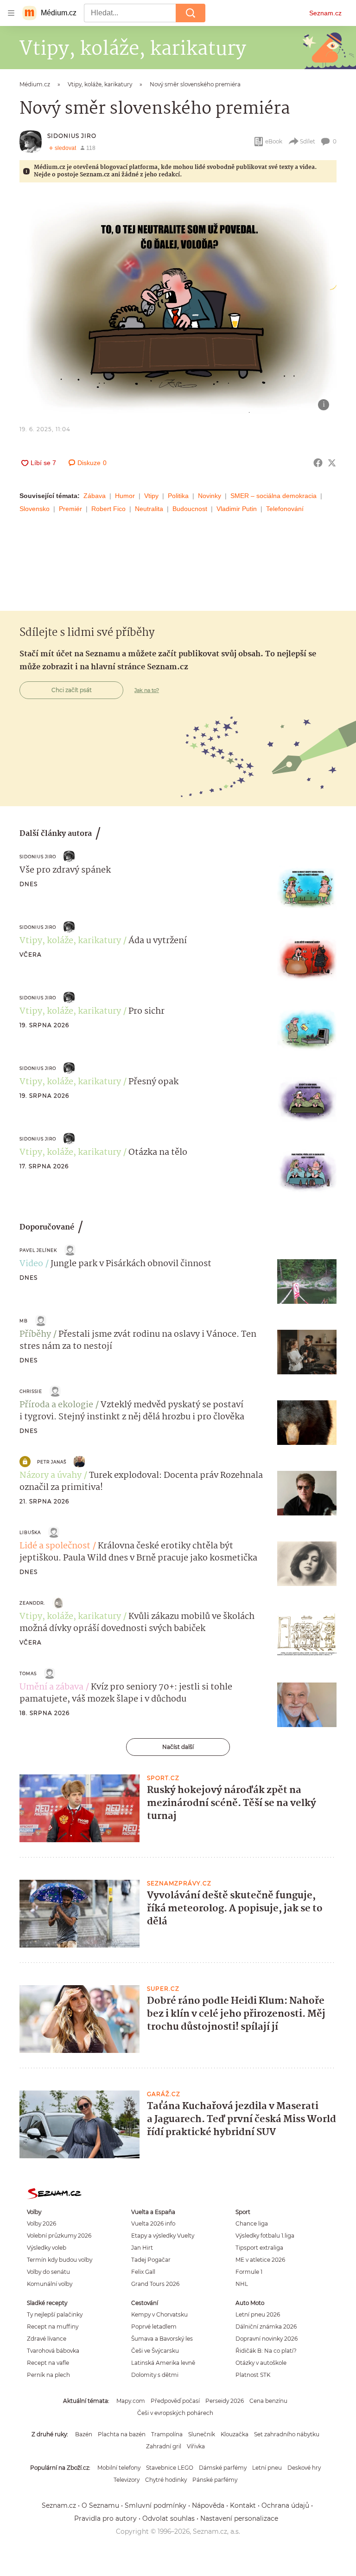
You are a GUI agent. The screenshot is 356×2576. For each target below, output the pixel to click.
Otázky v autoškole (261, 2363)
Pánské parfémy (215, 2480)
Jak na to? (147, 690)
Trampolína (167, 2434)
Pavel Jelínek (38, 1250)
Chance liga (252, 2223)
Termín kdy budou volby (60, 2260)
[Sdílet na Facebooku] (318, 463)
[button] (178, 306)
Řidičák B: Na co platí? (266, 2351)
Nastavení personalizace (239, 2518)
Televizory (127, 2480)
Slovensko (35, 509)
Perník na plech (48, 2375)
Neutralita (149, 509)
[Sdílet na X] (332, 463)
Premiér (70, 509)
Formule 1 (249, 2272)
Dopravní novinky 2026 (267, 2339)
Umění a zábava (51, 1687)
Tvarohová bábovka (53, 2351)
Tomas (28, 1673)
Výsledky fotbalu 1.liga (265, 2236)
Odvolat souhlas (168, 2518)
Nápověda (208, 2505)
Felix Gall (143, 2272)
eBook (274, 141)
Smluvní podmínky (156, 2505)
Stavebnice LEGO (170, 2468)
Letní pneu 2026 (258, 2314)
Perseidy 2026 (225, 2401)
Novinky (210, 496)
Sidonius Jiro (72, 136)
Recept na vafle (48, 2363)
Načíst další (178, 1747)
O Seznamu (100, 2505)
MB (24, 1321)
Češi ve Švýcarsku (155, 2351)
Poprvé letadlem (154, 2327)
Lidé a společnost (55, 1546)
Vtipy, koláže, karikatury (70, 941)
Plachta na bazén (122, 2434)
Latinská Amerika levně (163, 2363)
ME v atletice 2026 (260, 2260)
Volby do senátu (48, 2272)
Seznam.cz (325, 13)
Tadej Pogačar (151, 2260)
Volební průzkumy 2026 (59, 2236)
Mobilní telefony (119, 2468)
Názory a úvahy (51, 1476)
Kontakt (243, 2505)
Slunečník (202, 2434)
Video (31, 1264)
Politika (178, 496)
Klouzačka (235, 2434)
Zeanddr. (32, 1603)
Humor (125, 496)
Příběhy (35, 1334)
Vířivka (196, 2446)
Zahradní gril (164, 2446)
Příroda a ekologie (56, 1405)
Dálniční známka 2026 (266, 2327)
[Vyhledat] (191, 13)
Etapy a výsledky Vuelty (163, 2236)
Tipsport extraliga (259, 2248)
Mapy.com (131, 2401)
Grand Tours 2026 (155, 2284)
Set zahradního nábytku (287, 2434)
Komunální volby (50, 2284)
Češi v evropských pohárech (175, 2413)
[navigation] (11, 13)
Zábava (95, 496)
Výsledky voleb (47, 2248)
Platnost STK (253, 2375)
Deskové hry (304, 2468)
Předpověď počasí (175, 2401)
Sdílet (308, 141)
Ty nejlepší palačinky (55, 2314)
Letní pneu (267, 2468)
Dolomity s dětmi (155, 2375)
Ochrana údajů (285, 2505)
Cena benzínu (268, 2401)
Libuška (30, 1532)
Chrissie (31, 1391)
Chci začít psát (72, 690)
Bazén (84, 2434)
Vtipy (151, 496)
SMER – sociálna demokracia (273, 496)
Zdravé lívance (47, 2339)
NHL (242, 2284)
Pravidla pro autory (105, 2518)
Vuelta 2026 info (153, 2223)
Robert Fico (108, 509)
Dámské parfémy (223, 2468)
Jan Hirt (142, 2248)
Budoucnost (190, 509)
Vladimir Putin (237, 509)
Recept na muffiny (53, 2327)
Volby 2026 (41, 2223)
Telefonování (285, 509)
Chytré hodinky (166, 2480)
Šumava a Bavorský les (162, 2339)
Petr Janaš (52, 1462)
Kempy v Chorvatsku (159, 2314)
